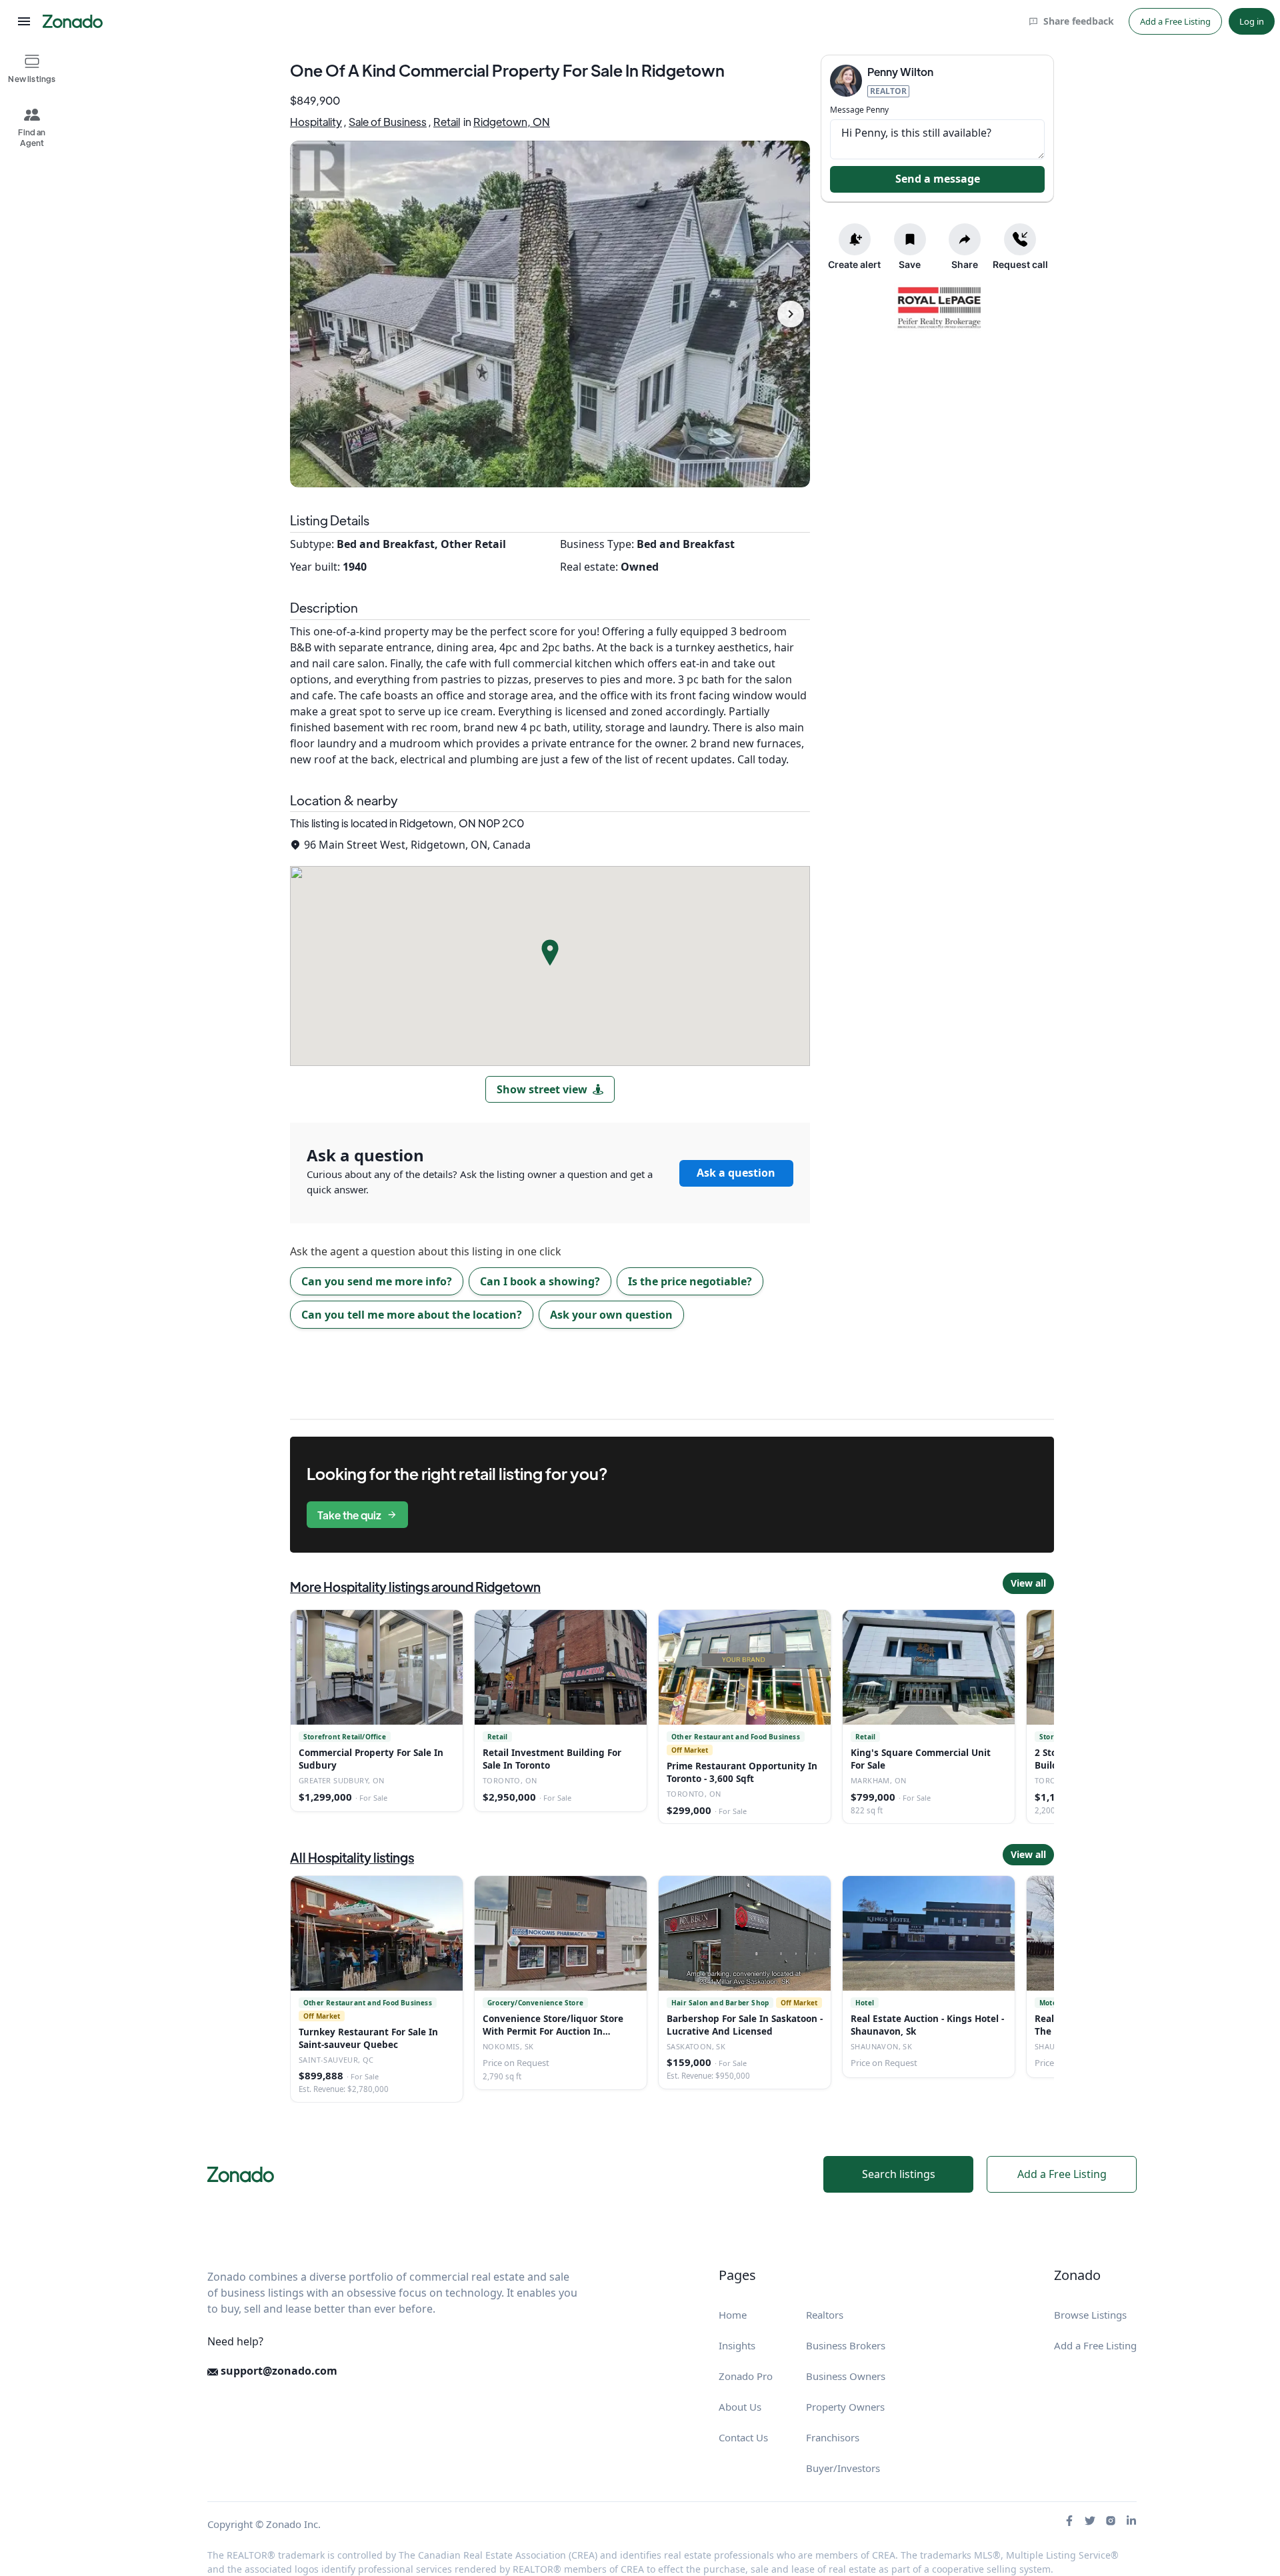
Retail (447, 122)
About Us (740, 2407)
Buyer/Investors (843, 2468)
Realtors (825, 2315)
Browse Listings (1090, 2315)
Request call (1020, 264)
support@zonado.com (278, 2371)
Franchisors (833, 2437)
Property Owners (845, 2407)
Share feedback (1079, 21)
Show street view (542, 1089)
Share (965, 264)
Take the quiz (349, 1515)
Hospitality (316, 122)
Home (733, 2315)
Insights (737, 2345)
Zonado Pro (746, 2376)
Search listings (899, 2174)
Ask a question (736, 1173)
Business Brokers (846, 2345)
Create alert (854, 264)
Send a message (938, 179)
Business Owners (846, 2376)
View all (1028, 1583)
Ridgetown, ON (512, 122)
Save (910, 264)
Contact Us (743, 2437)
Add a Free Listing (1175, 21)
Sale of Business (388, 122)
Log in (1252, 21)
